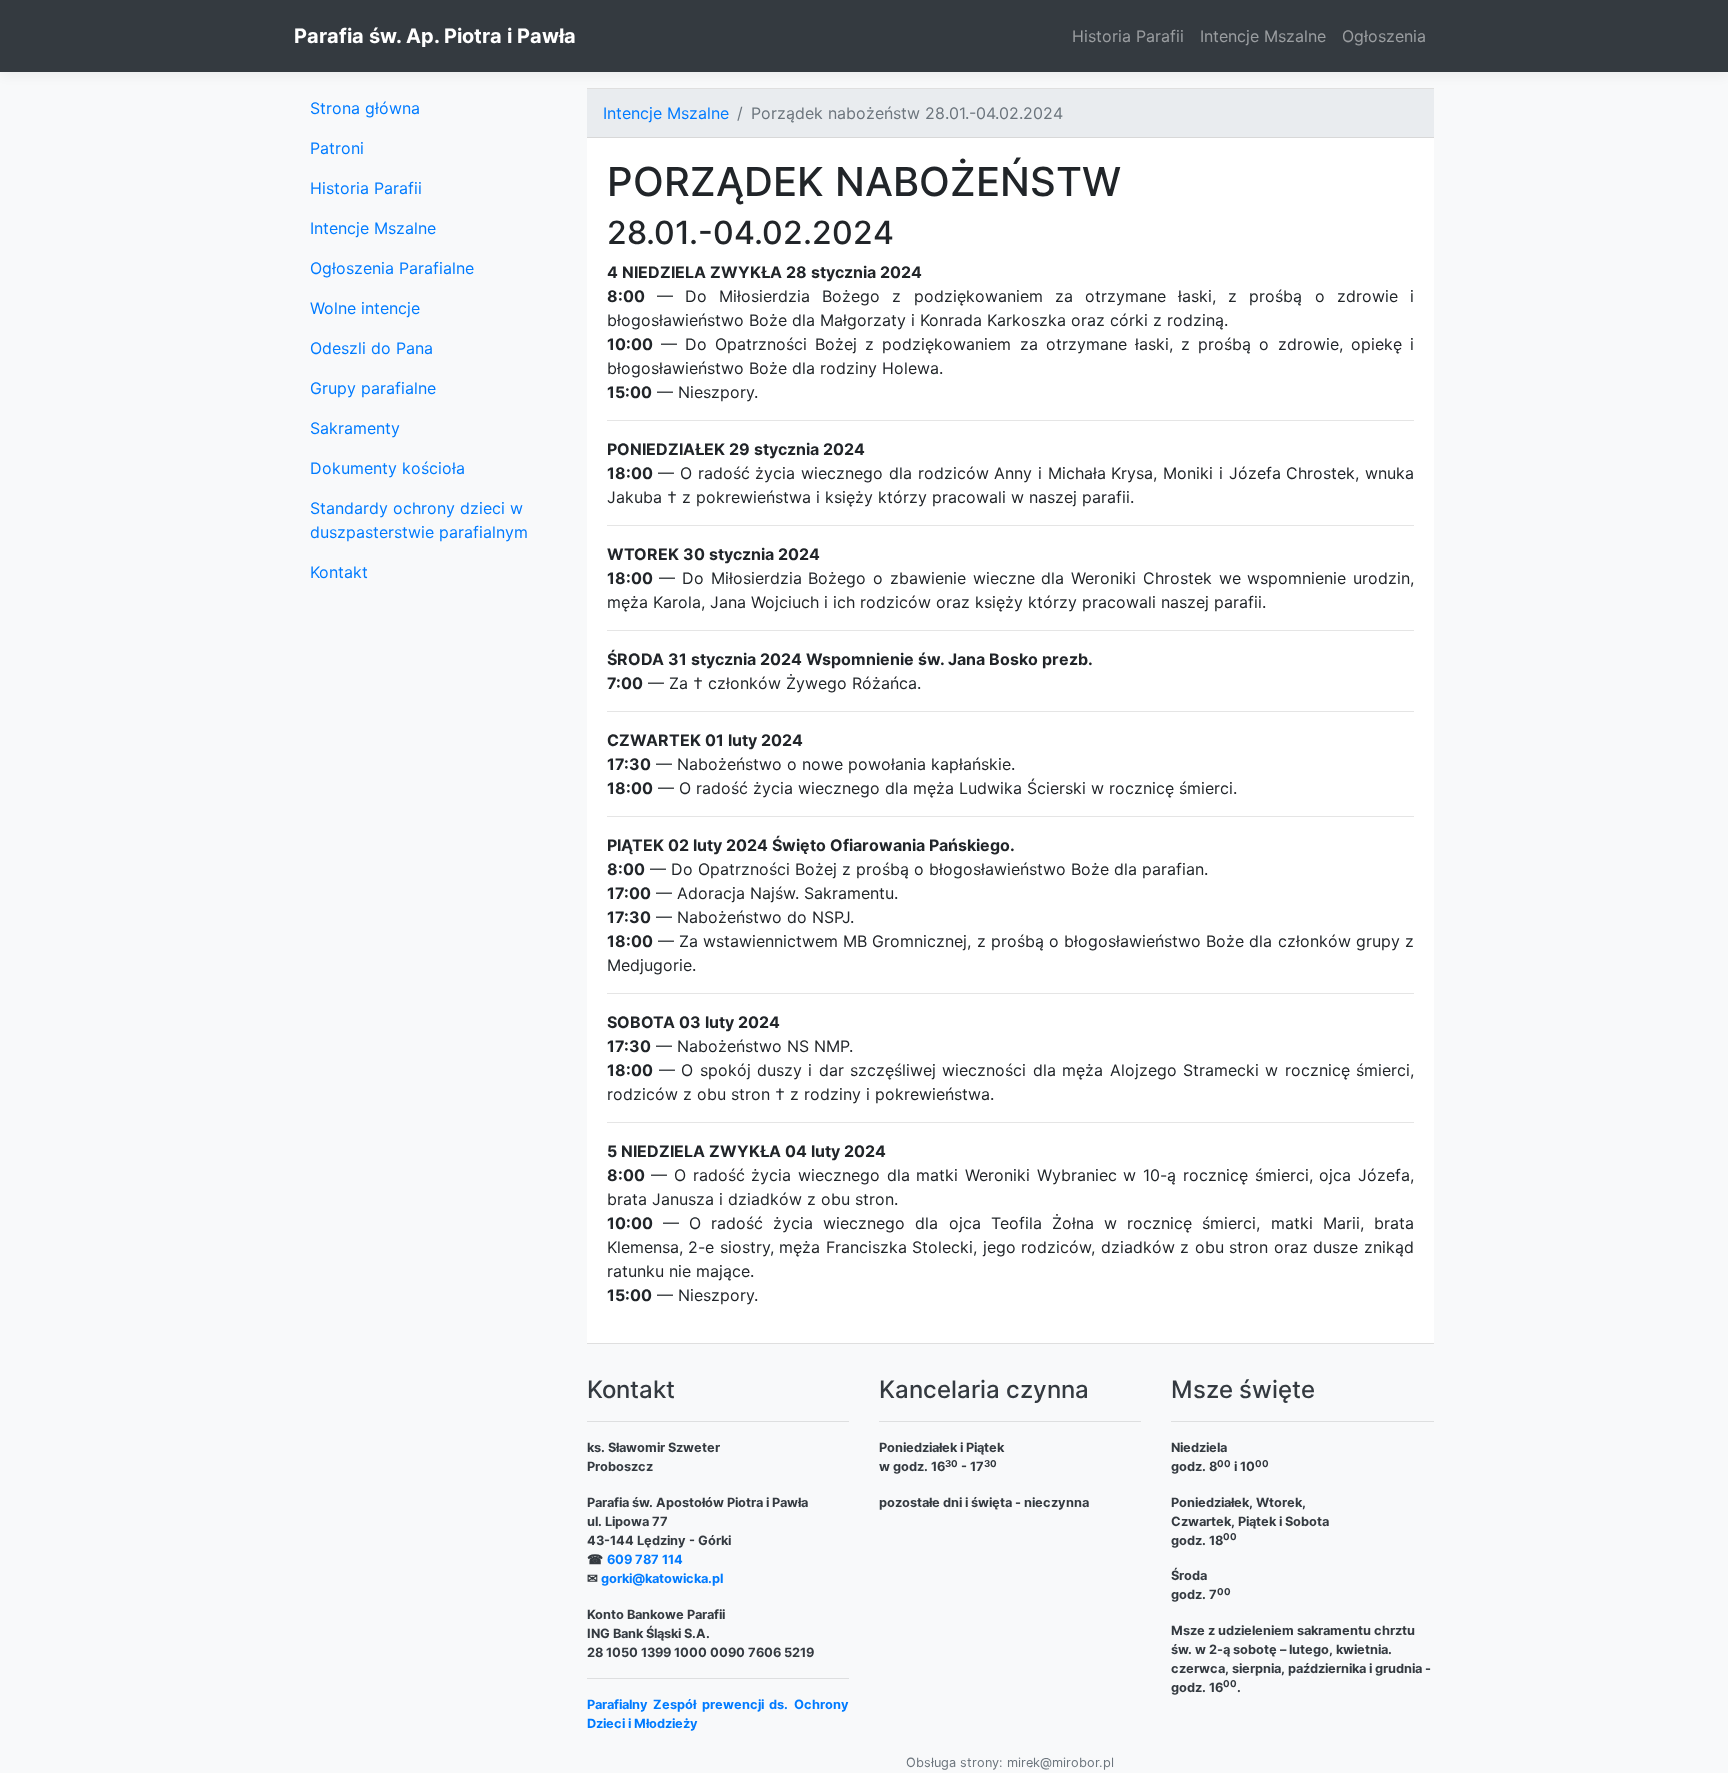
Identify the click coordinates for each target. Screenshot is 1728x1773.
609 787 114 (645, 1559)
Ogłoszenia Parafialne (392, 268)
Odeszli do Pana (371, 348)
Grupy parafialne (373, 388)
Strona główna (365, 108)
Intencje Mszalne (1263, 36)
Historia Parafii (1128, 36)
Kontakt (339, 572)
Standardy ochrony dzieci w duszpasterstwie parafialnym (419, 520)
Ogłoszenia (1384, 36)
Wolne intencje (365, 308)
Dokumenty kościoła (387, 468)
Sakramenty (355, 428)
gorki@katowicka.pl (662, 1578)
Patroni (337, 148)
